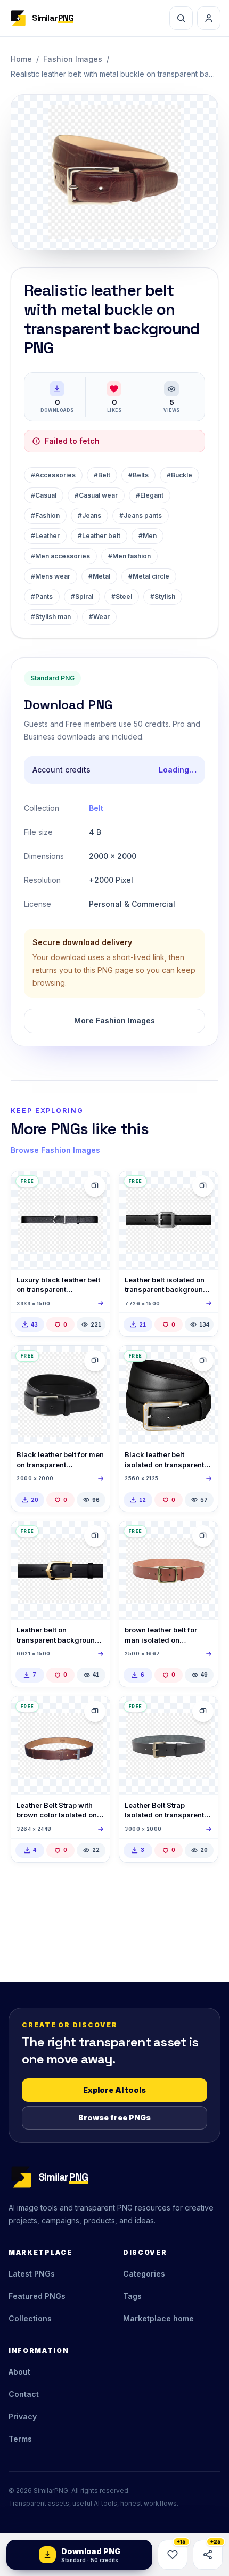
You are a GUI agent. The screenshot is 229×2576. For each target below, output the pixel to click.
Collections (30, 2318)
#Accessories (53, 475)
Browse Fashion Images (55, 1150)
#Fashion (45, 515)
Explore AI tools (114, 2090)
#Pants (42, 596)
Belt (96, 808)
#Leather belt (99, 536)
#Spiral (82, 596)
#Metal (99, 576)
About (19, 2372)
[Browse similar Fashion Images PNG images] (95, 1186)
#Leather (45, 536)
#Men (148, 536)
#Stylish (163, 596)
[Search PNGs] (181, 18)
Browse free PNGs (114, 2118)
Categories (144, 2274)
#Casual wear (96, 495)
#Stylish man (51, 617)
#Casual (44, 495)
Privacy (23, 2416)
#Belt (102, 475)
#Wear (99, 617)
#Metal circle (149, 576)
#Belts (138, 475)
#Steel (122, 596)
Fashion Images (73, 59)
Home (21, 59)
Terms (20, 2439)
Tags (132, 2296)
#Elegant (150, 495)
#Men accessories (60, 556)
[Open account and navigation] (209, 18)
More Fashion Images (114, 1021)
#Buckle (179, 475)
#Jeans (89, 515)
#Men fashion (129, 556)
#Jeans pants (141, 515)
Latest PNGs (32, 2274)
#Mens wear (51, 576)
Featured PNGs (37, 2296)
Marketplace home (158, 2318)
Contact (24, 2394)
